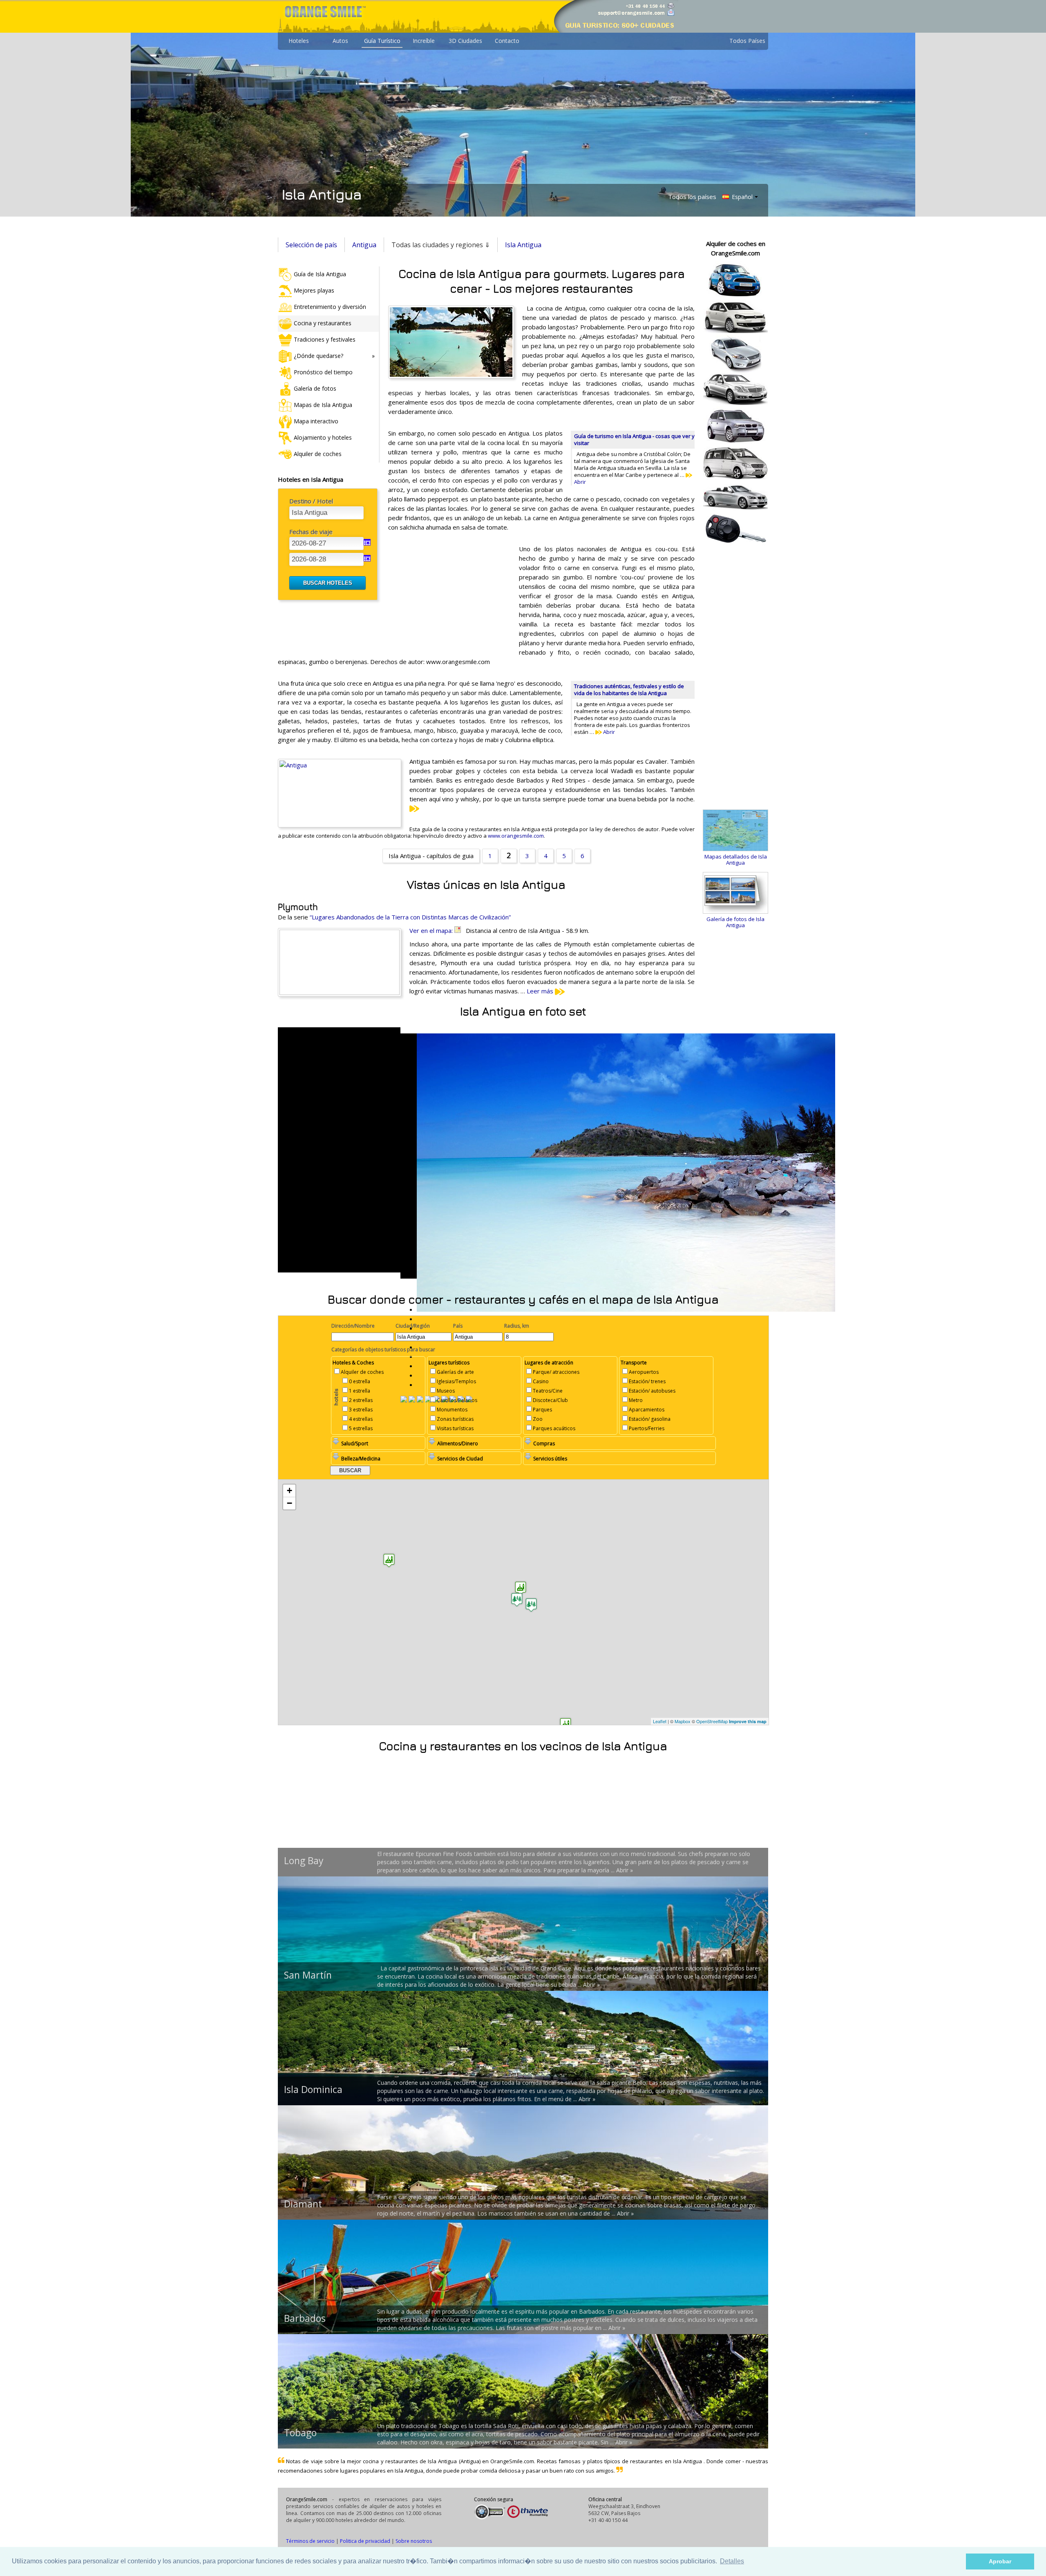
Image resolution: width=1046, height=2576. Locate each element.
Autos (340, 41)
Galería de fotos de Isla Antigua (735, 922)
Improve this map (748, 1721)
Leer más (541, 991)
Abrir (608, 732)
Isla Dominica (313, 2089)
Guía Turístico (382, 41)
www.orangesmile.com (516, 836)
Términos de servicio (310, 2541)
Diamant (303, 2204)
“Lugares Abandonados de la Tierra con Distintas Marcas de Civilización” (410, 917)
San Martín (308, 1975)
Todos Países (747, 41)
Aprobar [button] (1000, 2561)
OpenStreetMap (712, 1721)
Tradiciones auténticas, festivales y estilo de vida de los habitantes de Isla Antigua (629, 690)
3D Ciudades (465, 41)
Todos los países (692, 197)
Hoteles (299, 41)
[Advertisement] (449, 597)
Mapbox (683, 1721)
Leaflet (660, 1721)
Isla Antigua (523, 245)
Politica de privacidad (365, 2541)
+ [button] (289, 1490)
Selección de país (311, 245)
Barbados (305, 2318)
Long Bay (304, 1860)
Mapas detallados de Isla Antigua (736, 860)
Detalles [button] (732, 2561)
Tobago (300, 2433)
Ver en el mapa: (432, 930)
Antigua (364, 245)
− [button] (289, 1503)
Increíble (424, 41)
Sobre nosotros (414, 2541)
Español (741, 197)
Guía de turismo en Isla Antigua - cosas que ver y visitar (634, 439)
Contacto (507, 41)
